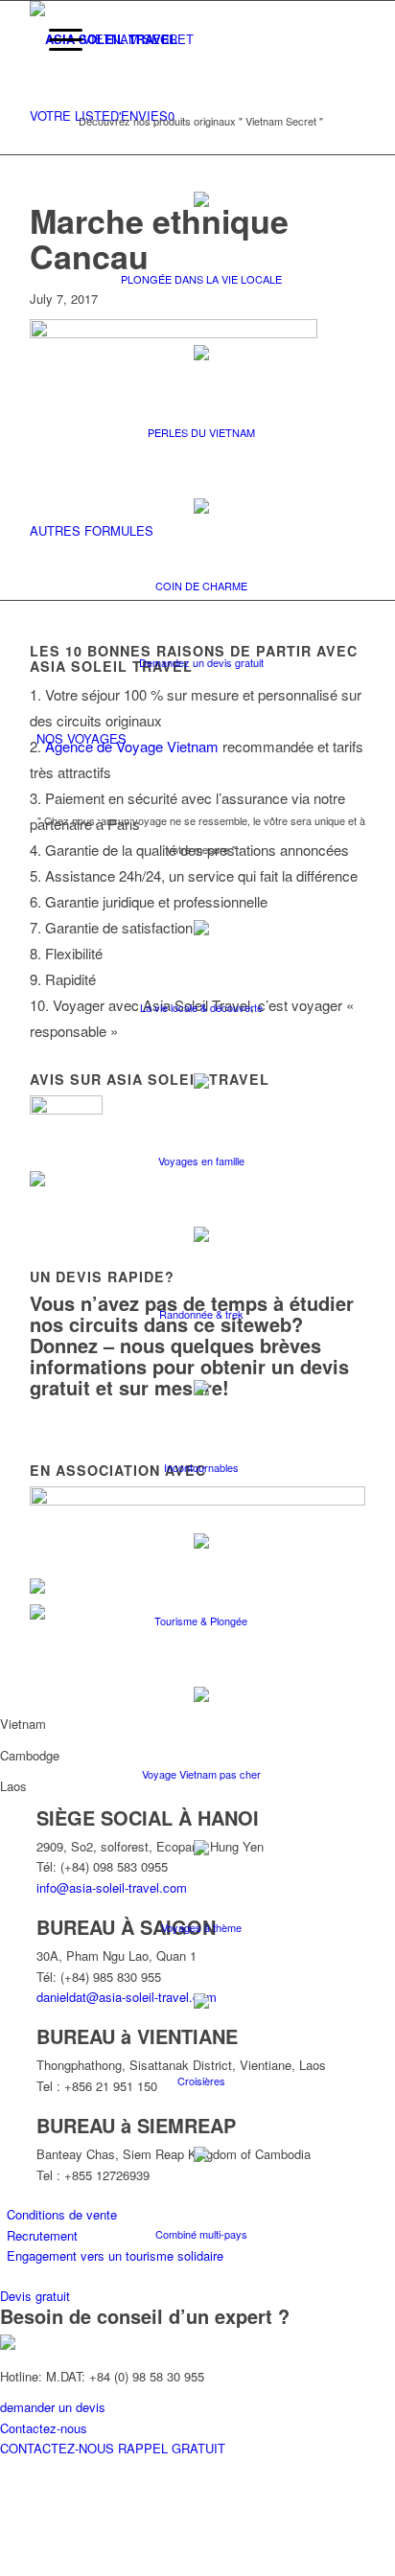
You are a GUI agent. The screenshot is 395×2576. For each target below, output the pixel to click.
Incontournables (201, 1467)
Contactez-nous (44, 2428)
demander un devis (53, 2407)
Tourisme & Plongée (201, 1621)
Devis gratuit (35, 2296)
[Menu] (56, 39)
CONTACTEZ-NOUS (59, 2448)
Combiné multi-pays (201, 2234)
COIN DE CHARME (201, 586)
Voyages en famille (201, 1161)
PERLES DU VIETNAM (201, 432)
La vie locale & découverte (201, 1007)
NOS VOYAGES (81, 738)
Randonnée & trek (201, 1314)
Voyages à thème (201, 1927)
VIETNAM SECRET (138, 39)
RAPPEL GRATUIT (172, 2448)
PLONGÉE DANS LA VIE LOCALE (201, 279)
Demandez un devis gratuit (201, 662)
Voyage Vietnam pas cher (201, 1774)
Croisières (201, 2081)
